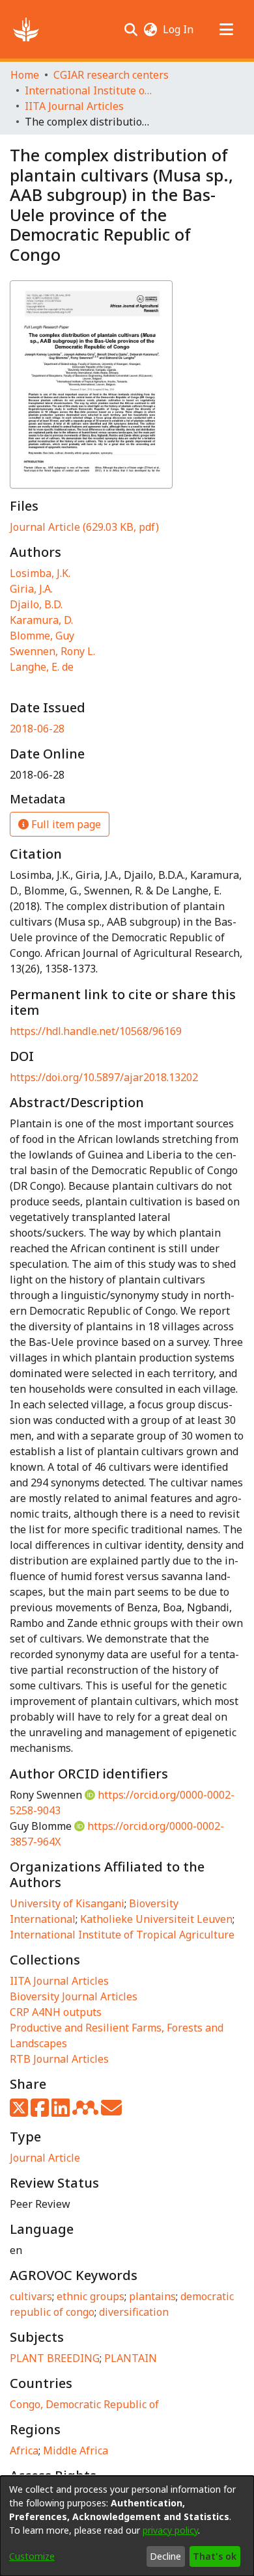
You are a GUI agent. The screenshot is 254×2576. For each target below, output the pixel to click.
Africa (24, 2450)
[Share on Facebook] (41, 2112)
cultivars (31, 2296)
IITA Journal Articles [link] (74, 106)
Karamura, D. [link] (41, 620)
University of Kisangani (67, 1903)
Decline (165, 2556)
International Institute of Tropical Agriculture (122, 1935)
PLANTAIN (131, 2358)
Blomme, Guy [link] (42, 636)
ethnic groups (91, 2296)
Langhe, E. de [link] (42, 667)
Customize (32, 2556)
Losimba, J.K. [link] (40, 573)
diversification (134, 2312)
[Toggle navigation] (226, 29)
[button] (26, 29)
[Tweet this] (20, 2112)
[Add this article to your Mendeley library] (87, 2112)
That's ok (215, 2556)
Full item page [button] (65, 824)
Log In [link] (179, 29)
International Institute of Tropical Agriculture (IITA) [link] (90, 90)
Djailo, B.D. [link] (36, 604)
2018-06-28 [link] (37, 729)
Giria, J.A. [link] (31, 589)
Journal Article (45, 2158)
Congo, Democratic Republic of (84, 2404)
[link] (84, 527)
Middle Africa (76, 2450)
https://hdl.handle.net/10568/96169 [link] (96, 1031)
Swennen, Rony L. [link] (52, 651)
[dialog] (127, 2526)
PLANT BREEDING (55, 2358)
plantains (152, 2296)
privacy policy (170, 2530)
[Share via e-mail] (111, 2112)
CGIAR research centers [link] (111, 75)
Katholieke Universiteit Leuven (156, 1919)
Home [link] (25, 75)
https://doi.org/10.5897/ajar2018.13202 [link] (104, 1077)
